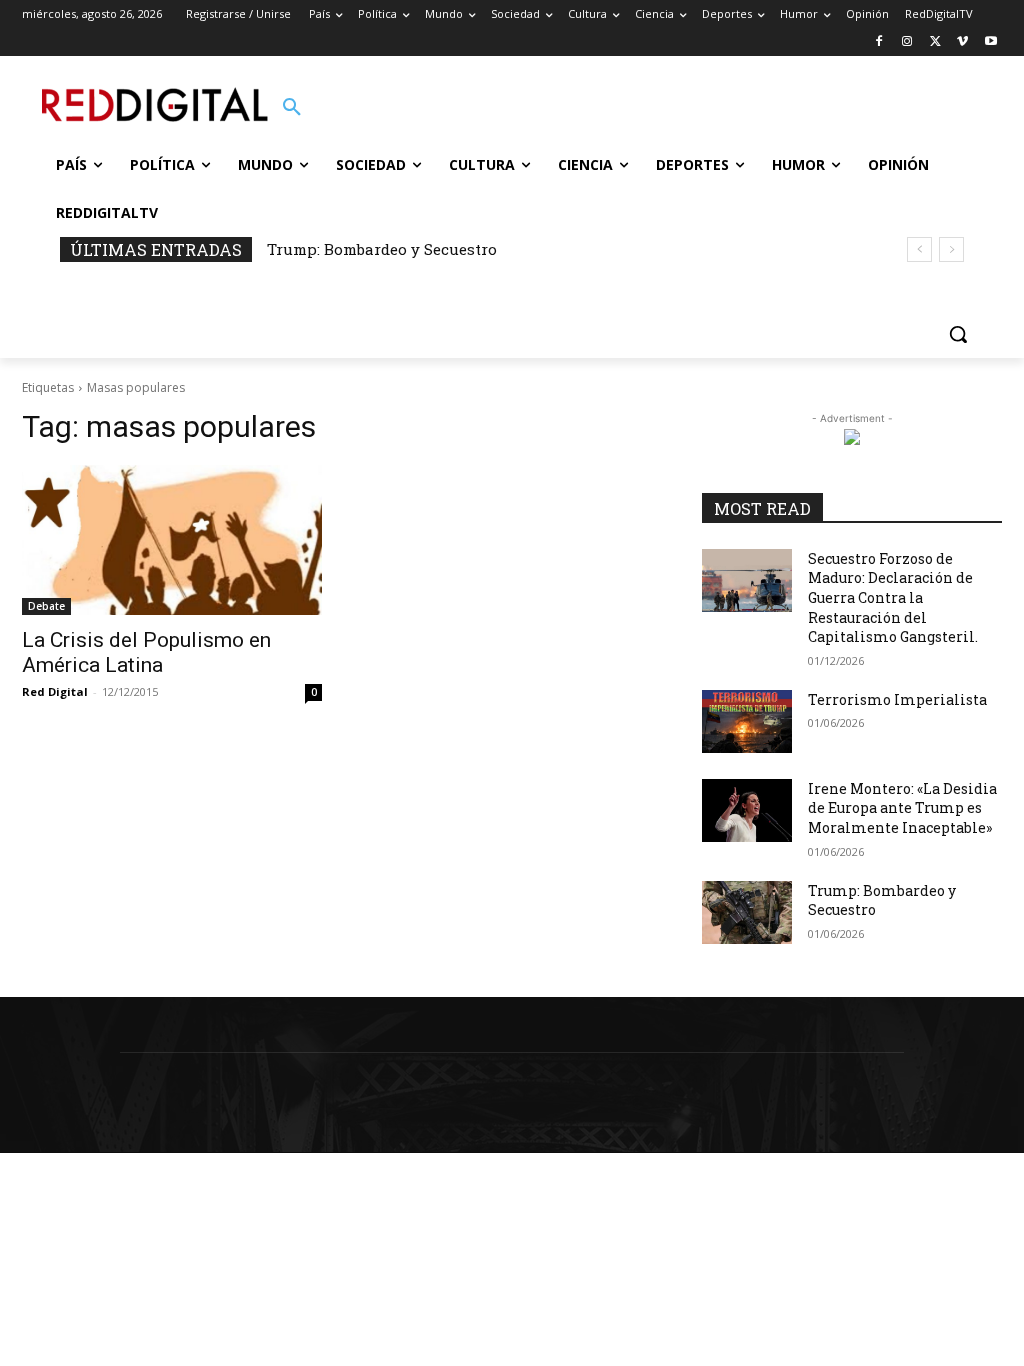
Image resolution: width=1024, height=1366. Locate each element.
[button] (292, 108)
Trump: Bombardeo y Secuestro (382, 249)
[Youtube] (990, 42)
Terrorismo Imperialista (897, 699)
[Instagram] (907, 42)
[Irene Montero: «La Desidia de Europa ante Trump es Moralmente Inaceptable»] (747, 810)
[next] (951, 249)
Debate (46, 606)
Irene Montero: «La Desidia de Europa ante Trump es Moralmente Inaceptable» (902, 808)
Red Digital (55, 691)
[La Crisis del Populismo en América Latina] (172, 540)
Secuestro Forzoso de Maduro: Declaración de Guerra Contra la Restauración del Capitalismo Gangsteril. (893, 597)
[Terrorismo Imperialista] (747, 721)
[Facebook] (879, 42)
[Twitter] (935, 42)
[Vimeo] (962, 42)
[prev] (919, 249)
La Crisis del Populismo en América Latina (146, 652)
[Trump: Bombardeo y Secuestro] (747, 912)
